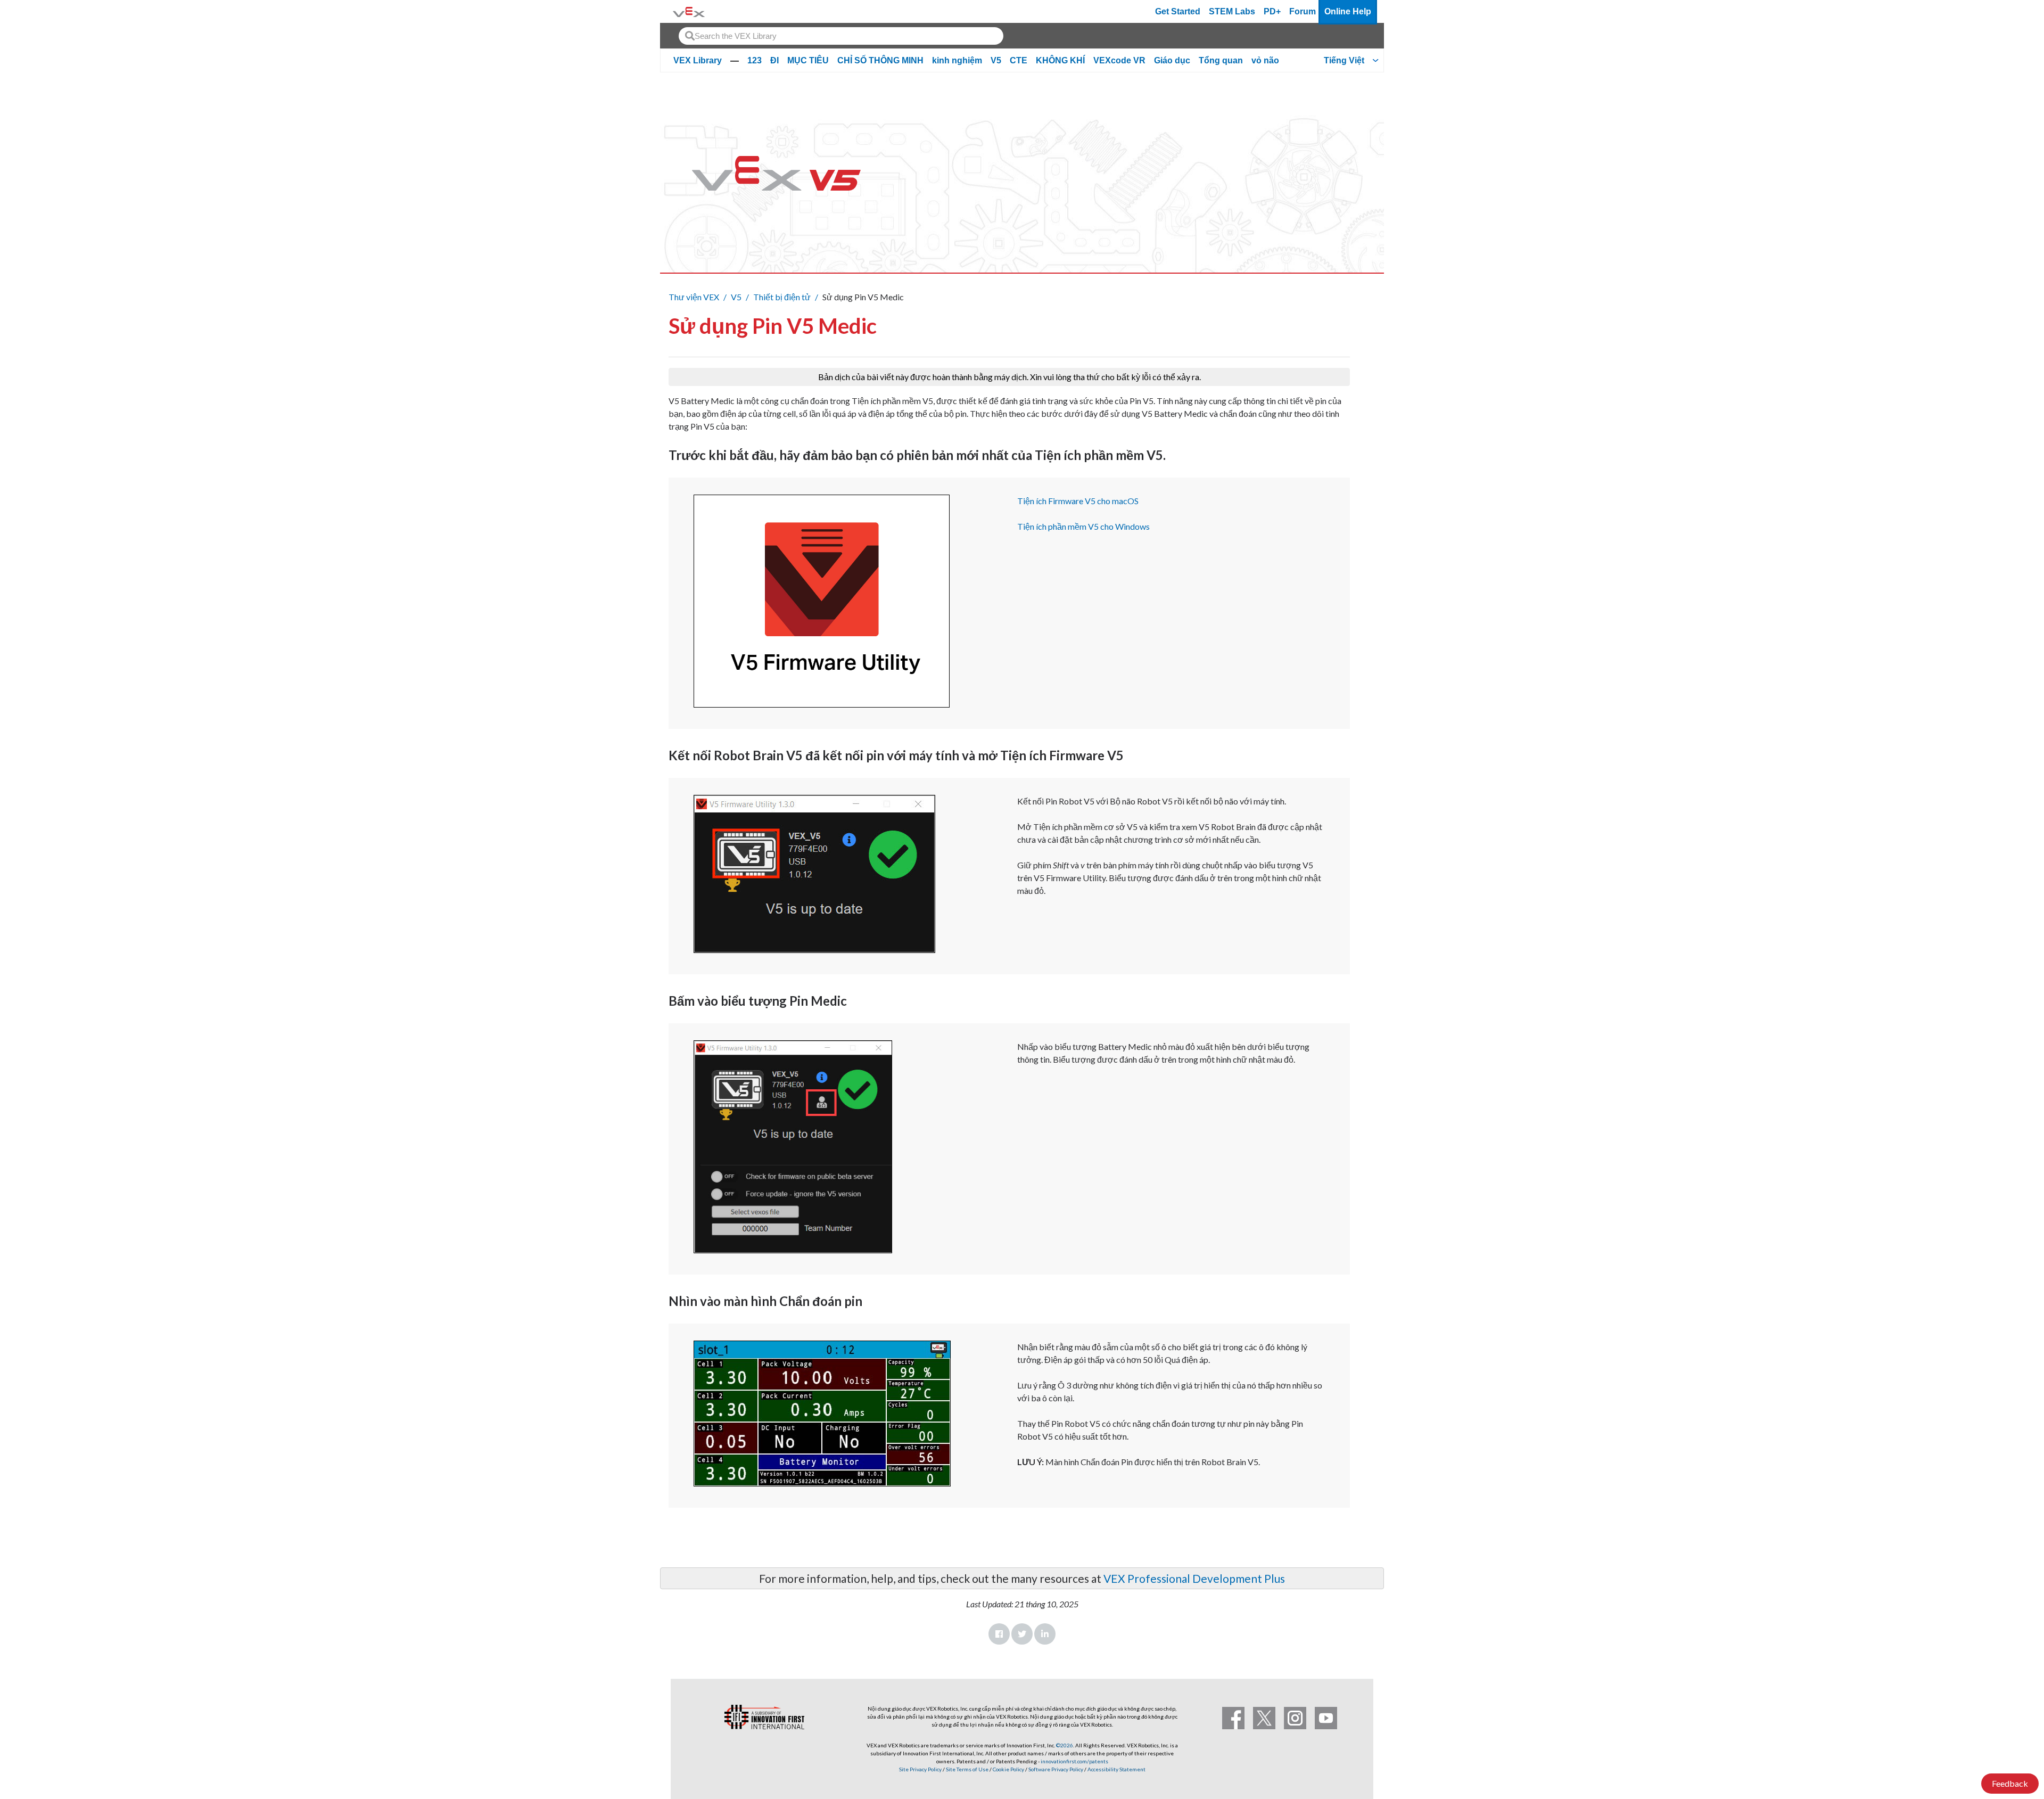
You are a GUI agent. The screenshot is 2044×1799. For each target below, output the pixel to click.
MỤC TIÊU (808, 60)
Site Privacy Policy (920, 1769)
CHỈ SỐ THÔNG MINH (880, 60)
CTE (1019, 60)
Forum (1303, 11)
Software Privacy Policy (1056, 1769)
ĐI (774, 60)
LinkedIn (1045, 1634)
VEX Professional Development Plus (1194, 1578)
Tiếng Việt (1344, 60)
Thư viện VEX (694, 297)
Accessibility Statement (1116, 1769)
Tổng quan (1221, 60)
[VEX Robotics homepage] (689, 11)
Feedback (2010, 1783)
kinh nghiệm (957, 60)
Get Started (1178, 11)
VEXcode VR (1119, 60)
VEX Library (698, 60)
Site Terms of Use (967, 1769)
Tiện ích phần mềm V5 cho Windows (1083, 526)
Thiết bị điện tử (782, 297)
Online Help (1348, 11)
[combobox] (841, 36)
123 (755, 60)
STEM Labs (1232, 11)
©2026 (1065, 1745)
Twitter (1022, 1634)
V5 (996, 60)
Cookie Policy (1008, 1769)
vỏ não (1265, 60)
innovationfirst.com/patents (1074, 1761)
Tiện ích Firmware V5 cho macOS (1078, 501)
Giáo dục (1172, 60)
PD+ (1272, 11)
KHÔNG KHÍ (1060, 60)
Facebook (999, 1634)
